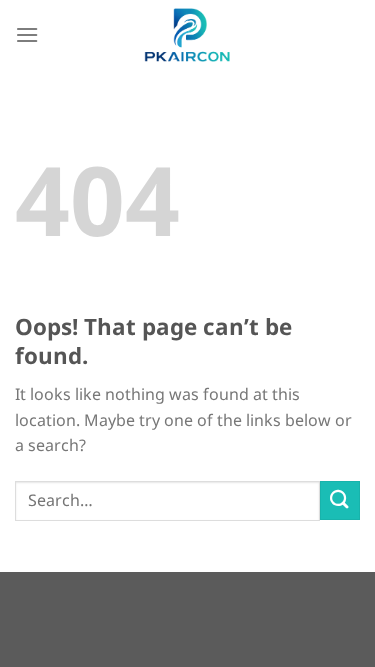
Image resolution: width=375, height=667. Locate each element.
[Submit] (340, 500)
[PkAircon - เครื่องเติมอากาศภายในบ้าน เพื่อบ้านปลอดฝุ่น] (188, 35)
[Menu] (27, 34)
